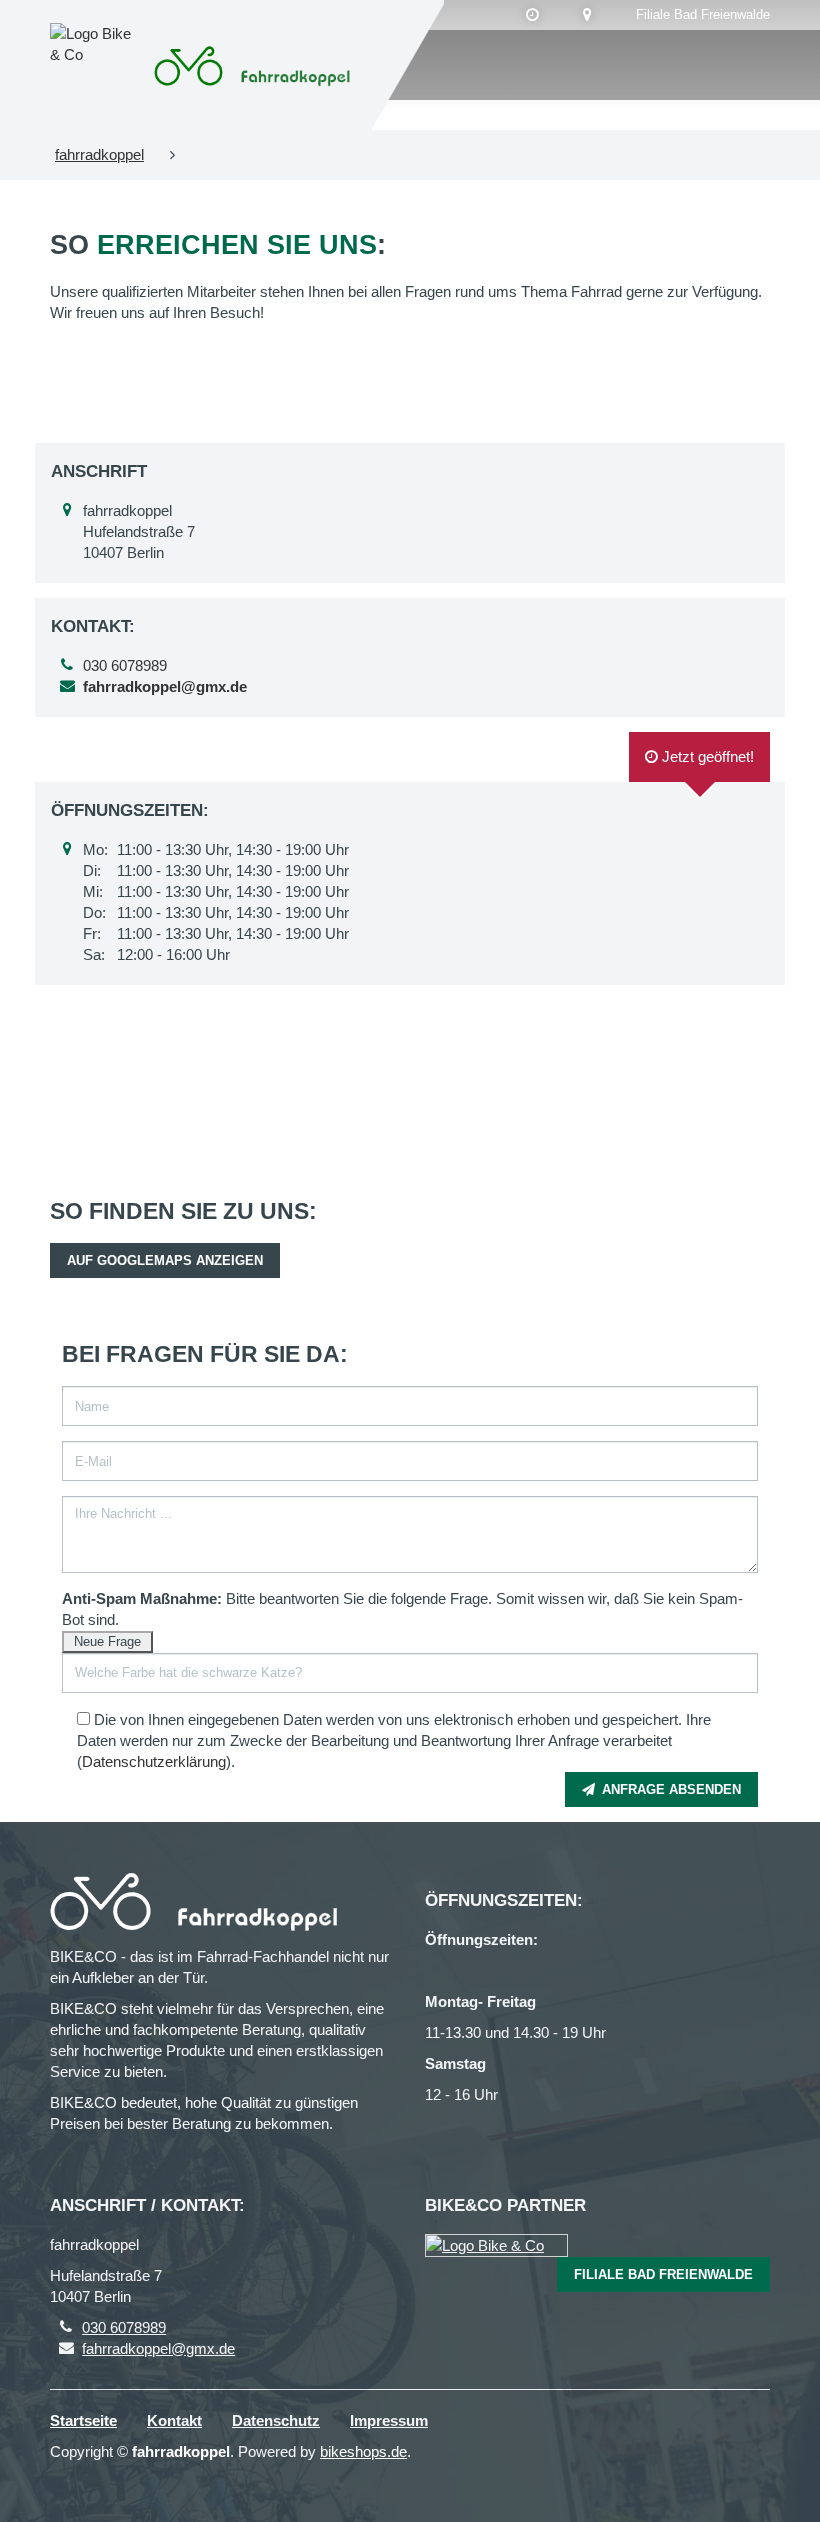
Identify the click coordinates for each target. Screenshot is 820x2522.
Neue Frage (107, 1641)
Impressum (389, 2420)
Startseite (83, 2420)
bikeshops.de (363, 2451)
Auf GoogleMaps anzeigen (165, 1260)
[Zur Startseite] (254, 65)
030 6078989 (125, 665)
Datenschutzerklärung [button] (154, 1761)
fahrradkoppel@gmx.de (158, 2348)
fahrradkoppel (99, 154)
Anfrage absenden (669, 1789)
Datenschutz (276, 2420)
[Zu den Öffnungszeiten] (532, 15)
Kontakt (174, 2420)
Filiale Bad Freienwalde (703, 14)
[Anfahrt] (587, 15)
